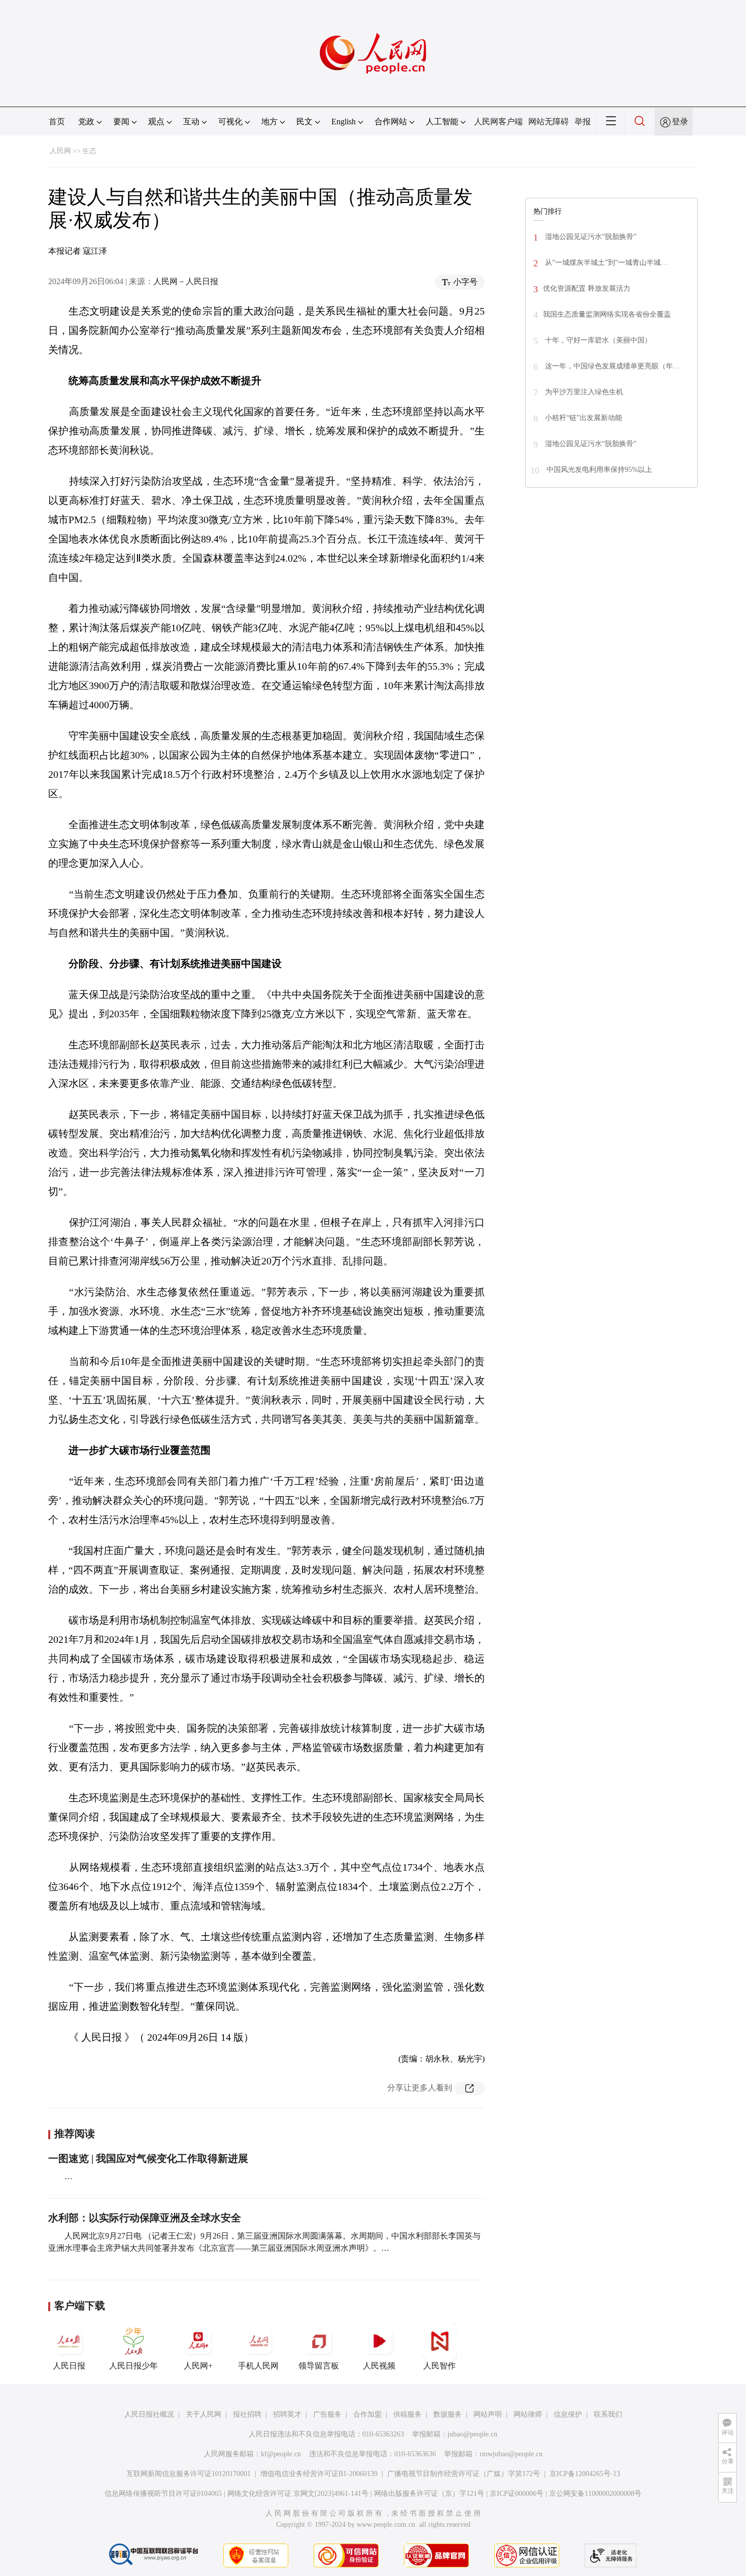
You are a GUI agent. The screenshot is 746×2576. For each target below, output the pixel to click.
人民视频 (379, 2366)
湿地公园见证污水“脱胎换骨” (590, 237)
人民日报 (69, 2366)
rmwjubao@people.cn (511, 2454)
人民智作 (439, 2366)
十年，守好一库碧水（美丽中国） (597, 340)
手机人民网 (258, 2366)
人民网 (60, 151)
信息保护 (568, 2414)
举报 (583, 122)
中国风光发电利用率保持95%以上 (598, 470)
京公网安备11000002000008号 (595, 2494)
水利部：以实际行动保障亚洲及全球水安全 (145, 2218)
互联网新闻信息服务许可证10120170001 (189, 2474)
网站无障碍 (549, 122)
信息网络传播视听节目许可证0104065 (163, 2494)
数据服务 (448, 2414)
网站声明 (488, 2414)
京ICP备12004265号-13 (585, 2474)
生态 (89, 151)
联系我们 (608, 2414)
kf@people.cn (281, 2454)
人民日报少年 (133, 2366)
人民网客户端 (498, 122)
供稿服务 (408, 2414)
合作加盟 (367, 2414)
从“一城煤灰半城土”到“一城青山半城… (605, 263)
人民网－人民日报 (186, 281)
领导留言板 (319, 2366)
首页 (57, 122)
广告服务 (327, 2414)
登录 (680, 122)
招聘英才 (287, 2414)
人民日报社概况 (149, 2414)
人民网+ (198, 2366)
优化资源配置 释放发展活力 (587, 288)
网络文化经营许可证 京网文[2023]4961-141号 (298, 2494)
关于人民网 (204, 2414)
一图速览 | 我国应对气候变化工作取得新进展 (148, 2158)
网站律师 (528, 2414)
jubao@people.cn (472, 2434)
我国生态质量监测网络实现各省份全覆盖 (607, 314)
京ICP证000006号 (517, 2494)
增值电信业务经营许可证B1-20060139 (319, 2474)
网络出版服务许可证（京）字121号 (429, 2494)
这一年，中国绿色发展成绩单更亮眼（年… (612, 366)
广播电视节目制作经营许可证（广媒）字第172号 (464, 2474)
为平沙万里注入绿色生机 (583, 392)
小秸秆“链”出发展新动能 (583, 418)
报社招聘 (247, 2414)
